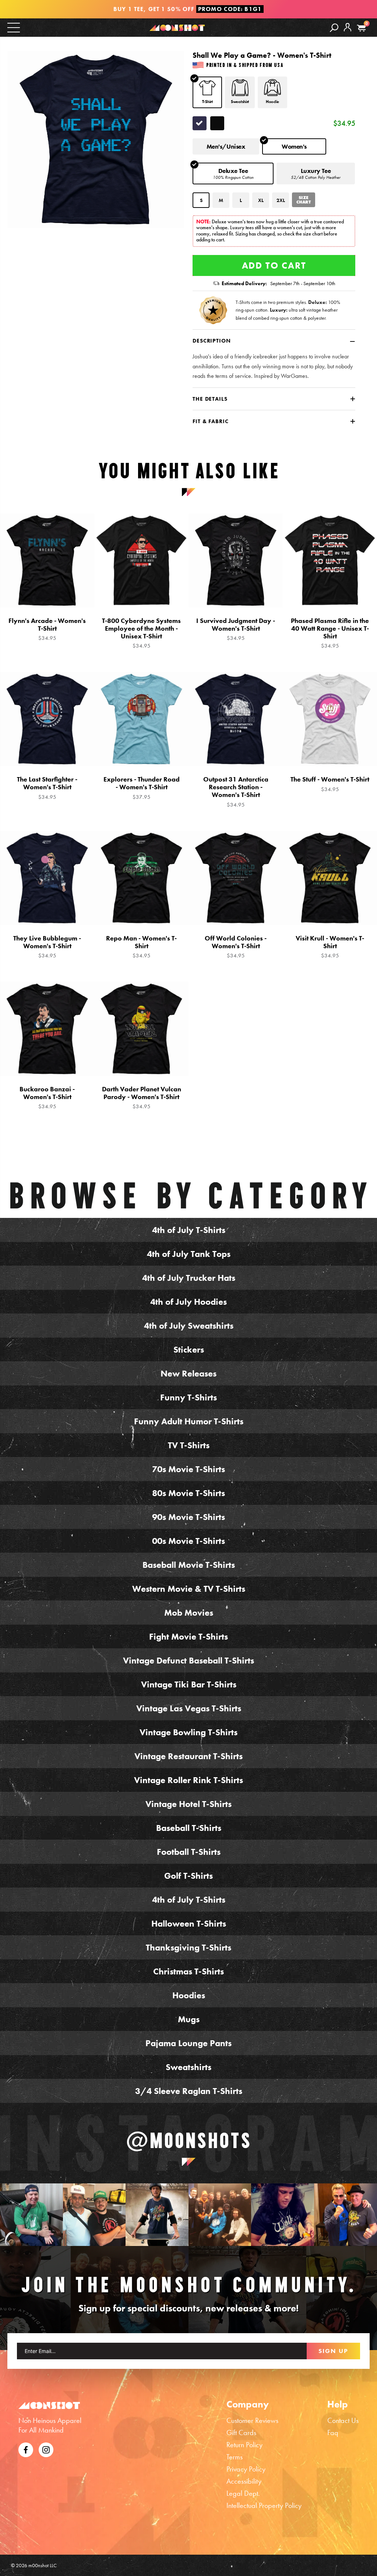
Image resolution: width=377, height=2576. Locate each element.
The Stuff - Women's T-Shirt (330, 784)
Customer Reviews (252, 2420)
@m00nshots (189, 2141)
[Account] (348, 33)
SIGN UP (333, 2351)
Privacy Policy (246, 2469)
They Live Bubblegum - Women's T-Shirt (47, 947)
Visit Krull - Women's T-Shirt (330, 947)
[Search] (334, 27)
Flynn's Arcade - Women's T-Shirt (47, 629)
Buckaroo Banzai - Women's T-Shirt (47, 1098)
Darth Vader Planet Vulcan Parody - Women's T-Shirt (142, 1098)
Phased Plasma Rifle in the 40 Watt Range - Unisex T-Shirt (330, 633)
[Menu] (14, 27)
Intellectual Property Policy (264, 2505)
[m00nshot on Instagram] (31, 2215)
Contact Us (343, 2420)
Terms (235, 2457)
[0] (361, 28)
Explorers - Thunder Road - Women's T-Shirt (142, 788)
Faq (333, 2433)
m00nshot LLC (43, 2565)
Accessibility (244, 2481)
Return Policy (244, 2445)
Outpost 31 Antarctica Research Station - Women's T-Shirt (236, 792)
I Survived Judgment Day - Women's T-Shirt (236, 629)
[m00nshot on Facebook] (26, 2449)
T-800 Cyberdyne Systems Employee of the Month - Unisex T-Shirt (141, 633)
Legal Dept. (243, 2493)
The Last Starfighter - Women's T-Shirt (47, 788)
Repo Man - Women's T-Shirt (141, 947)
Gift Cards (241, 2433)
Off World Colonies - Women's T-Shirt (236, 947)
